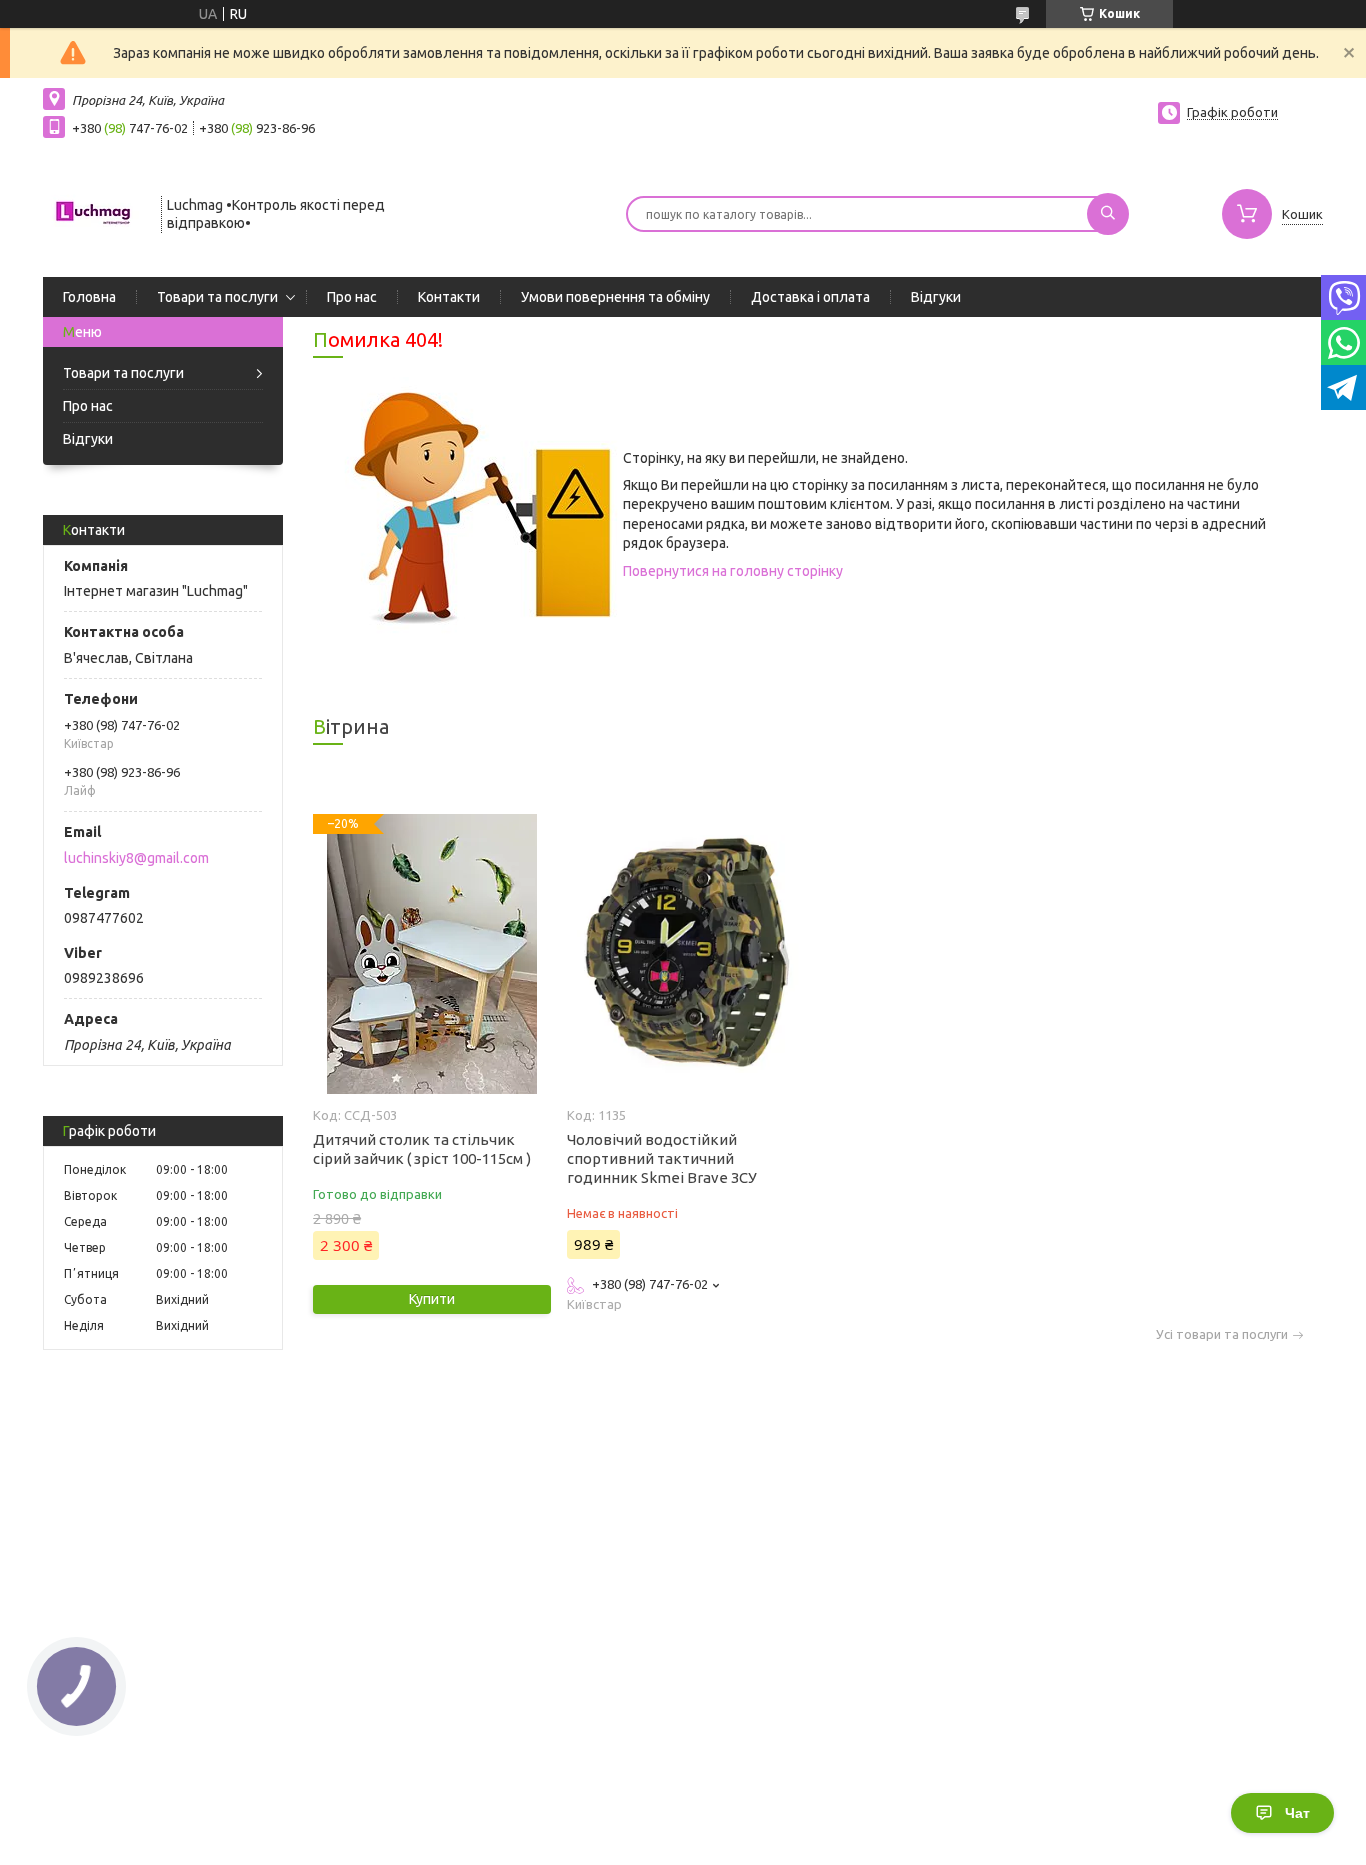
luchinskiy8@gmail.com (136, 858)
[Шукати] (1108, 214)
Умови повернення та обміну (615, 297)
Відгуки (936, 297)
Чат (1297, 1813)
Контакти (449, 297)
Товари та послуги (217, 297)
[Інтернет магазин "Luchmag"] (93, 212)
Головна (89, 297)
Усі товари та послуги (1222, 1334)
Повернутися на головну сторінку (733, 571)
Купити (432, 1299)
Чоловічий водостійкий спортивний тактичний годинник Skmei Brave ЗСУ (662, 1158)
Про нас (352, 297)
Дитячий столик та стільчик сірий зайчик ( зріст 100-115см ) (422, 1149)
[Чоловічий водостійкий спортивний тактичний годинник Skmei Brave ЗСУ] (685, 954)
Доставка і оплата (810, 297)
